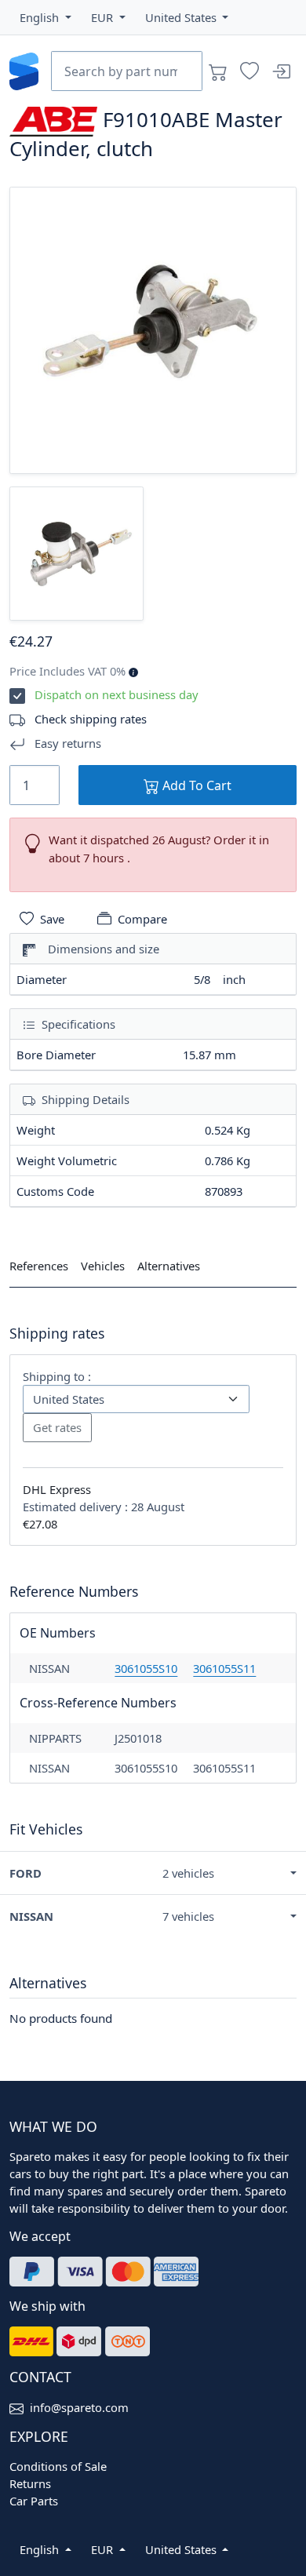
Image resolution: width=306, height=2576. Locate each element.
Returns (30, 2483)
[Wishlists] (250, 71)
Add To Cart (195, 785)
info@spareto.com (79, 2407)
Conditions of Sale (58, 2466)
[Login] (281, 71)
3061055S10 (146, 1668)
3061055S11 (224, 1668)
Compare (142, 919)
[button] (46, 17)
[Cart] (218, 71)
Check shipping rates (91, 719)
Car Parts (34, 2501)
